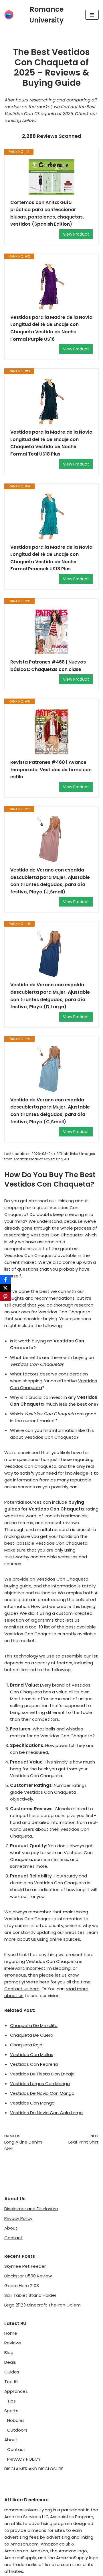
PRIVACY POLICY (24, 2459)
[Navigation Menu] (92, 15)
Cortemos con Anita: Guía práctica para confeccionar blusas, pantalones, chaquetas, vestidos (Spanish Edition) (47, 213)
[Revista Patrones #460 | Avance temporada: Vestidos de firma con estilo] (51, 732)
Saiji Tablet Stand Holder (30, 2295)
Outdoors (17, 2430)
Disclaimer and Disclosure (31, 2209)
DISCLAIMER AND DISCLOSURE (34, 2469)
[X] (5, 1288)
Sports (11, 2411)
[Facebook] (5, 1279)
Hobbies (16, 2420)
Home (11, 2333)
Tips (11, 2401)
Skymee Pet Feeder (25, 2266)
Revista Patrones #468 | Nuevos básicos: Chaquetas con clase (48, 666)
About (11, 2228)
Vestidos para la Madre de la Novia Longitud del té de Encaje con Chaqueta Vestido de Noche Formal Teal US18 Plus (51, 443)
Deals (10, 2362)
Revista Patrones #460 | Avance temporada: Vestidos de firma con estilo (51, 769)
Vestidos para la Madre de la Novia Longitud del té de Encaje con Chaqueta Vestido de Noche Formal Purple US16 (51, 328)
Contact (13, 2238)
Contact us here (22, 1989)
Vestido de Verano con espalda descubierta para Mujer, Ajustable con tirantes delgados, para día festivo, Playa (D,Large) (50, 996)
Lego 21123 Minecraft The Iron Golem (42, 2305)
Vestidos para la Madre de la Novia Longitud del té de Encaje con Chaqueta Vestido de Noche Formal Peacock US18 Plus (51, 558)
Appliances (16, 2391)
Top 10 (11, 2382)
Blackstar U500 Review (28, 2276)
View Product (76, 234)
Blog (9, 2353)
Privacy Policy (18, 2218)
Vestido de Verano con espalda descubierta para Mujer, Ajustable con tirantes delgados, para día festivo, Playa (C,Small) (50, 1111)
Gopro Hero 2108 (22, 2286)
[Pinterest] (5, 1297)
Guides (12, 2372)
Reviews (13, 2343)
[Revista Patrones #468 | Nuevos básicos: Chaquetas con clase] (51, 631)
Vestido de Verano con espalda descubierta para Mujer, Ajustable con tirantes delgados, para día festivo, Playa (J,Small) (50, 881)
